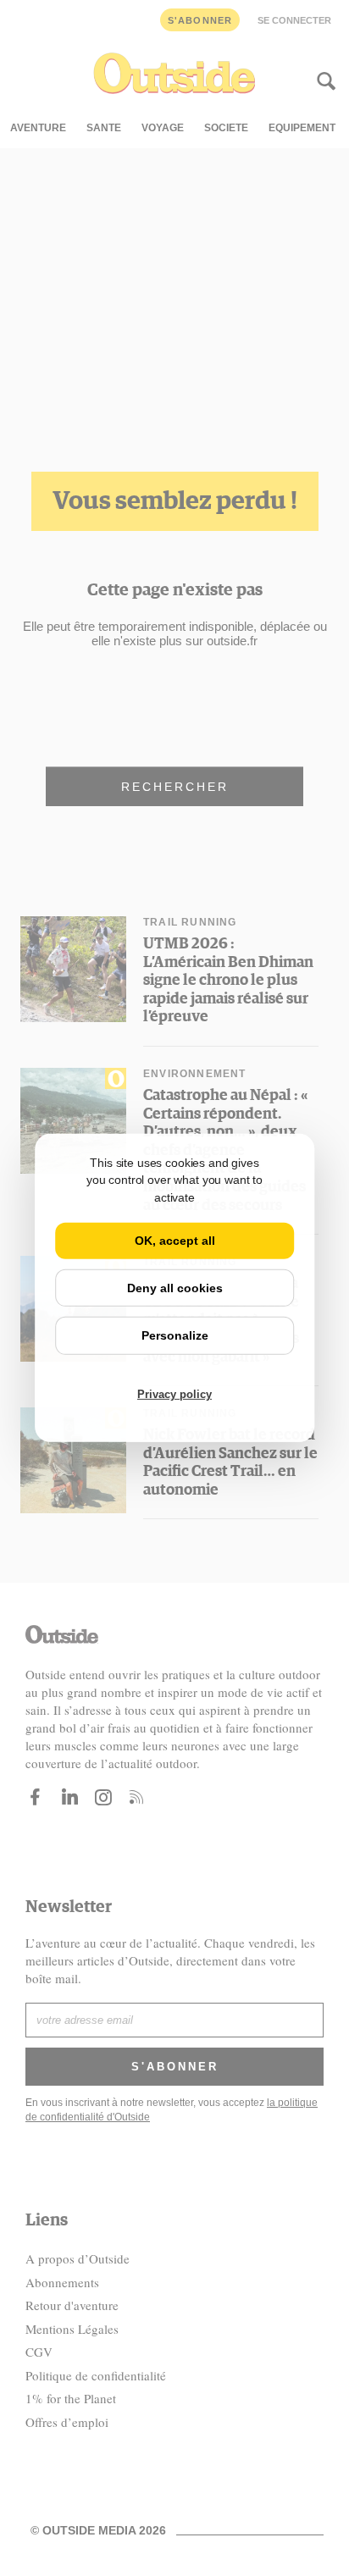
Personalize (175, 1335)
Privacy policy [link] (174, 1394)
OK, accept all (175, 1241)
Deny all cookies (175, 1288)
